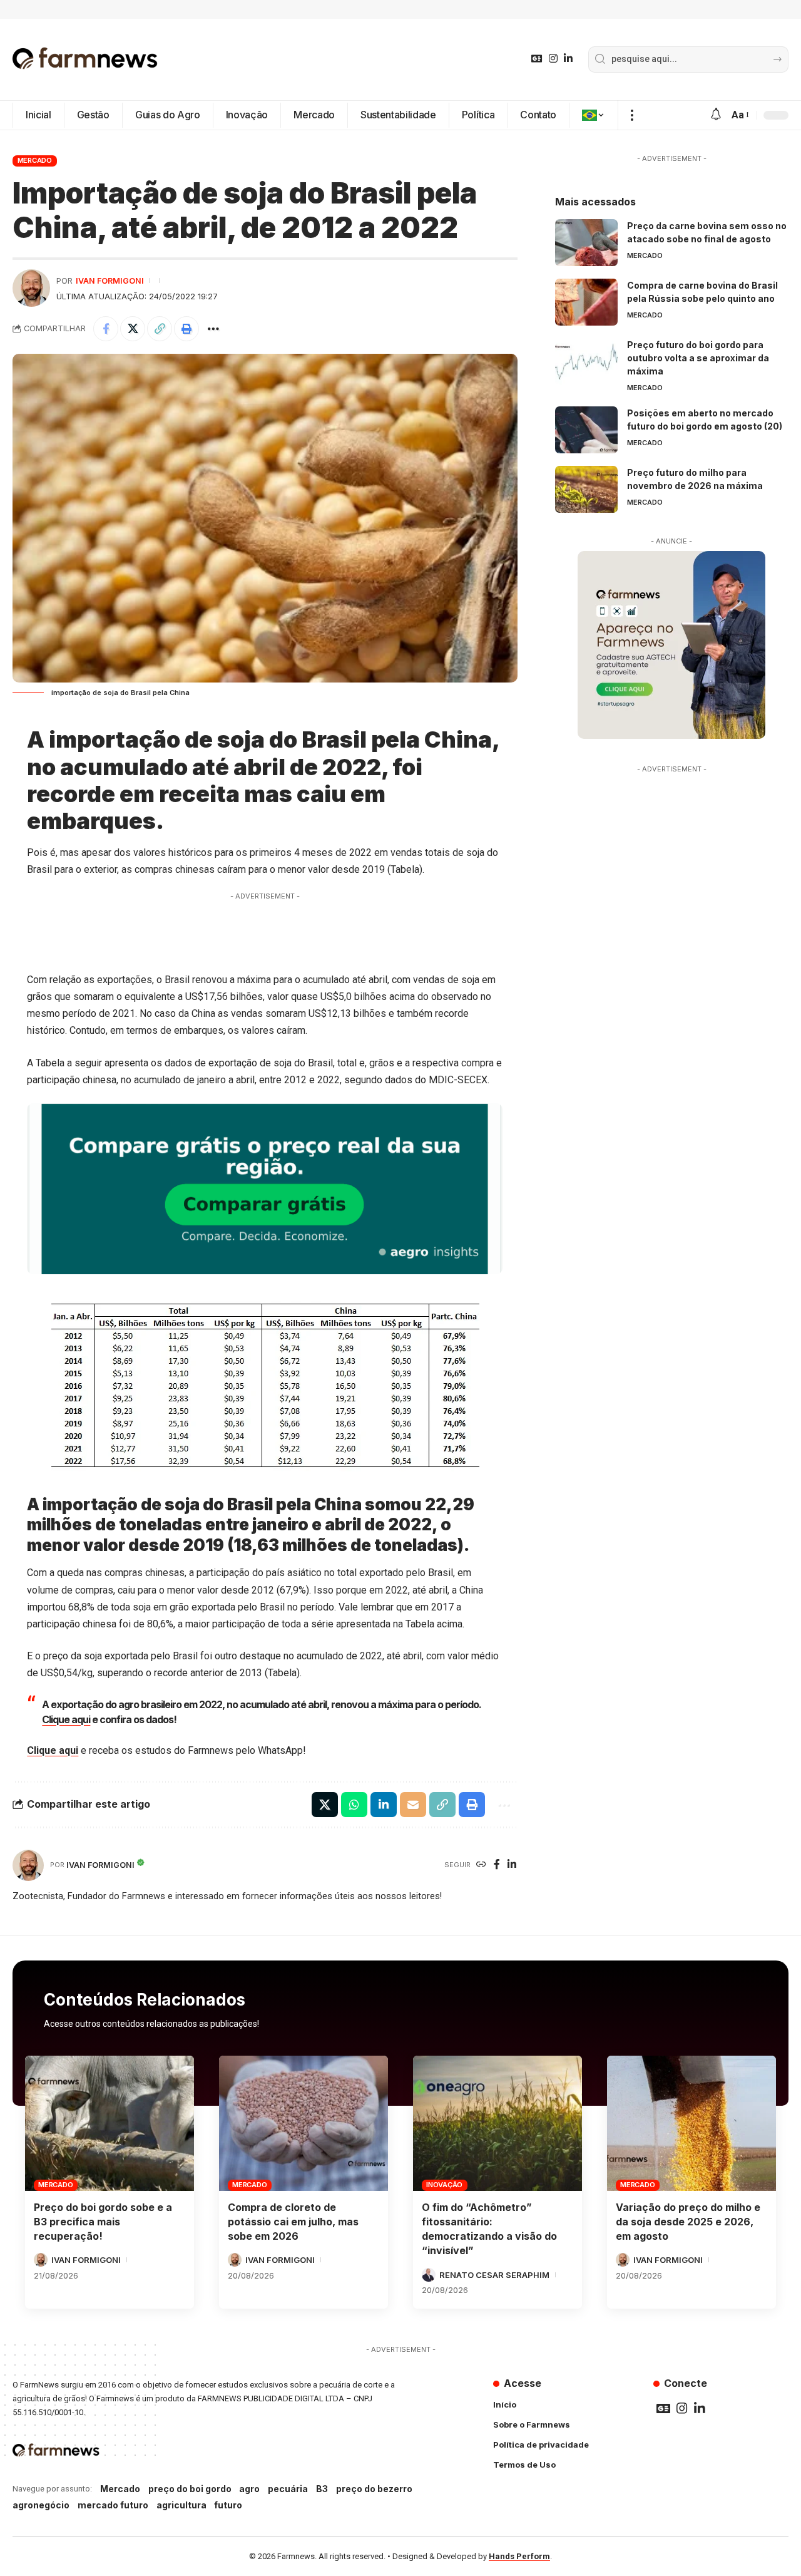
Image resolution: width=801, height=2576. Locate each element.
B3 (322, 2489)
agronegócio (41, 2505)
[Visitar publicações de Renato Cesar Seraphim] (429, 2275)
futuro (228, 2505)
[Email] (413, 1805)
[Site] (481, 1865)
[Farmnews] (85, 59)
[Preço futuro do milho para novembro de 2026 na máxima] (586, 489)
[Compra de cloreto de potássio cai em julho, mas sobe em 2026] (304, 2123)
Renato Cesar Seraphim (494, 2275)
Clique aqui (66, 1719)
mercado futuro (113, 2505)
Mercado (35, 160)
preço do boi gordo (190, 2489)
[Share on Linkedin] (384, 1805)
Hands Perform (519, 2556)
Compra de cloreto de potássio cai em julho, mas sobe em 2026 (293, 2222)
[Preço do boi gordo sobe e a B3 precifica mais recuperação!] (110, 2123)
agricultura (181, 2505)
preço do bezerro (374, 2489)
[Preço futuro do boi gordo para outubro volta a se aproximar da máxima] (586, 362)
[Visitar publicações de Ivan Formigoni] (31, 288)
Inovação (444, 2185)
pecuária (288, 2489)
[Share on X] (133, 329)
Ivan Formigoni (110, 281)
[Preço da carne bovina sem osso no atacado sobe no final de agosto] (586, 243)
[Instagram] (553, 59)
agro (249, 2489)
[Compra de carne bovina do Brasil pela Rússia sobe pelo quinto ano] (586, 302)
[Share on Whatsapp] (354, 1805)
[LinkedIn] (568, 59)
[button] (632, 115)
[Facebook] (497, 1865)
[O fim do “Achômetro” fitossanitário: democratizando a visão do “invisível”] (497, 2123)
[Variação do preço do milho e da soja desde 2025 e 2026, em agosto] (691, 2123)
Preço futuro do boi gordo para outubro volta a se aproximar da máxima (698, 358)
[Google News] (537, 59)
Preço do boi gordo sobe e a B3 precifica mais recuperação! (103, 2222)
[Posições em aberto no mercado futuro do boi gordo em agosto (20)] (586, 430)
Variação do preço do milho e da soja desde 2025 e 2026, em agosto (688, 2222)
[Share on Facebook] (106, 329)
